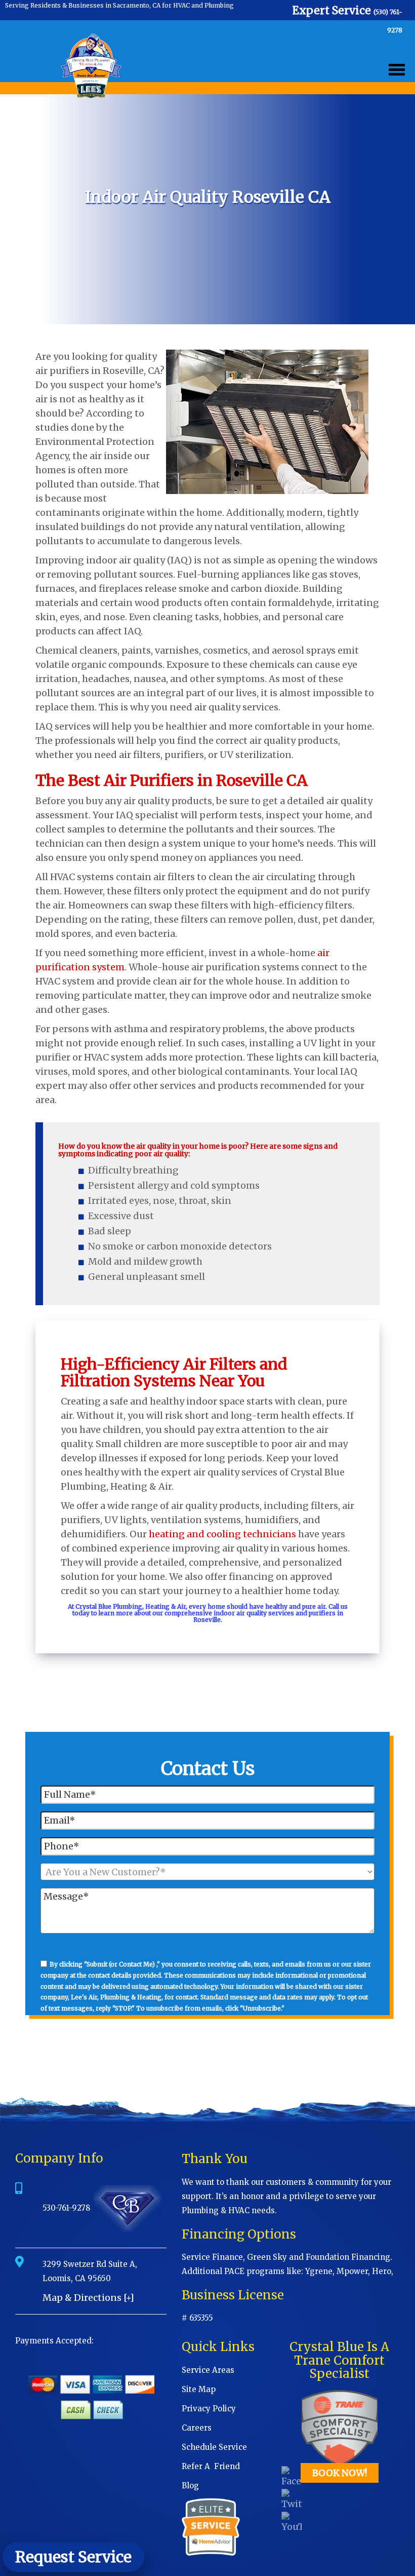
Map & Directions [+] (88, 2298)
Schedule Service (214, 2447)
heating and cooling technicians (222, 1534)
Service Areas (208, 2370)
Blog (190, 2486)
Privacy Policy (209, 2409)
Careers (197, 2428)
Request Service (73, 2557)
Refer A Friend (211, 2466)
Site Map (199, 2389)
